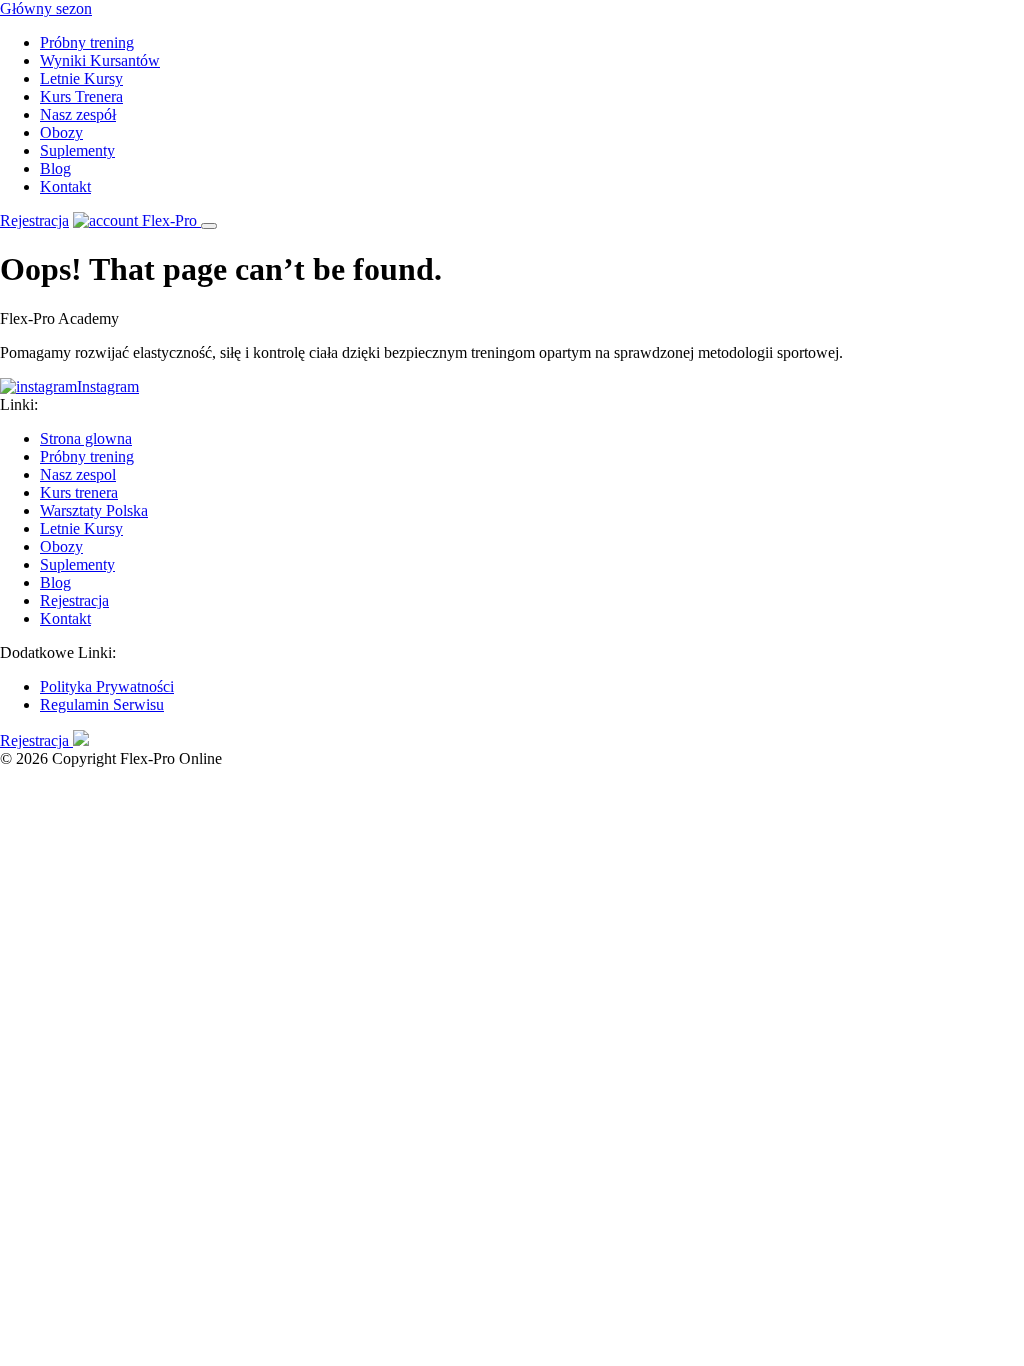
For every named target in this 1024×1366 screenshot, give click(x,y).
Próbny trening (87, 42)
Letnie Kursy (81, 78)
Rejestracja (34, 220)
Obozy (61, 132)
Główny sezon (46, 8)
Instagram (108, 386)
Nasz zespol (78, 474)
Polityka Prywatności (107, 686)
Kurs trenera (79, 492)
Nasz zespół (78, 114)
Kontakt (65, 186)
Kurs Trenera (81, 96)
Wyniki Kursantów (100, 60)
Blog (55, 168)
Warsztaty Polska (94, 510)
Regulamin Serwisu (102, 704)
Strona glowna (86, 438)
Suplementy (77, 150)
